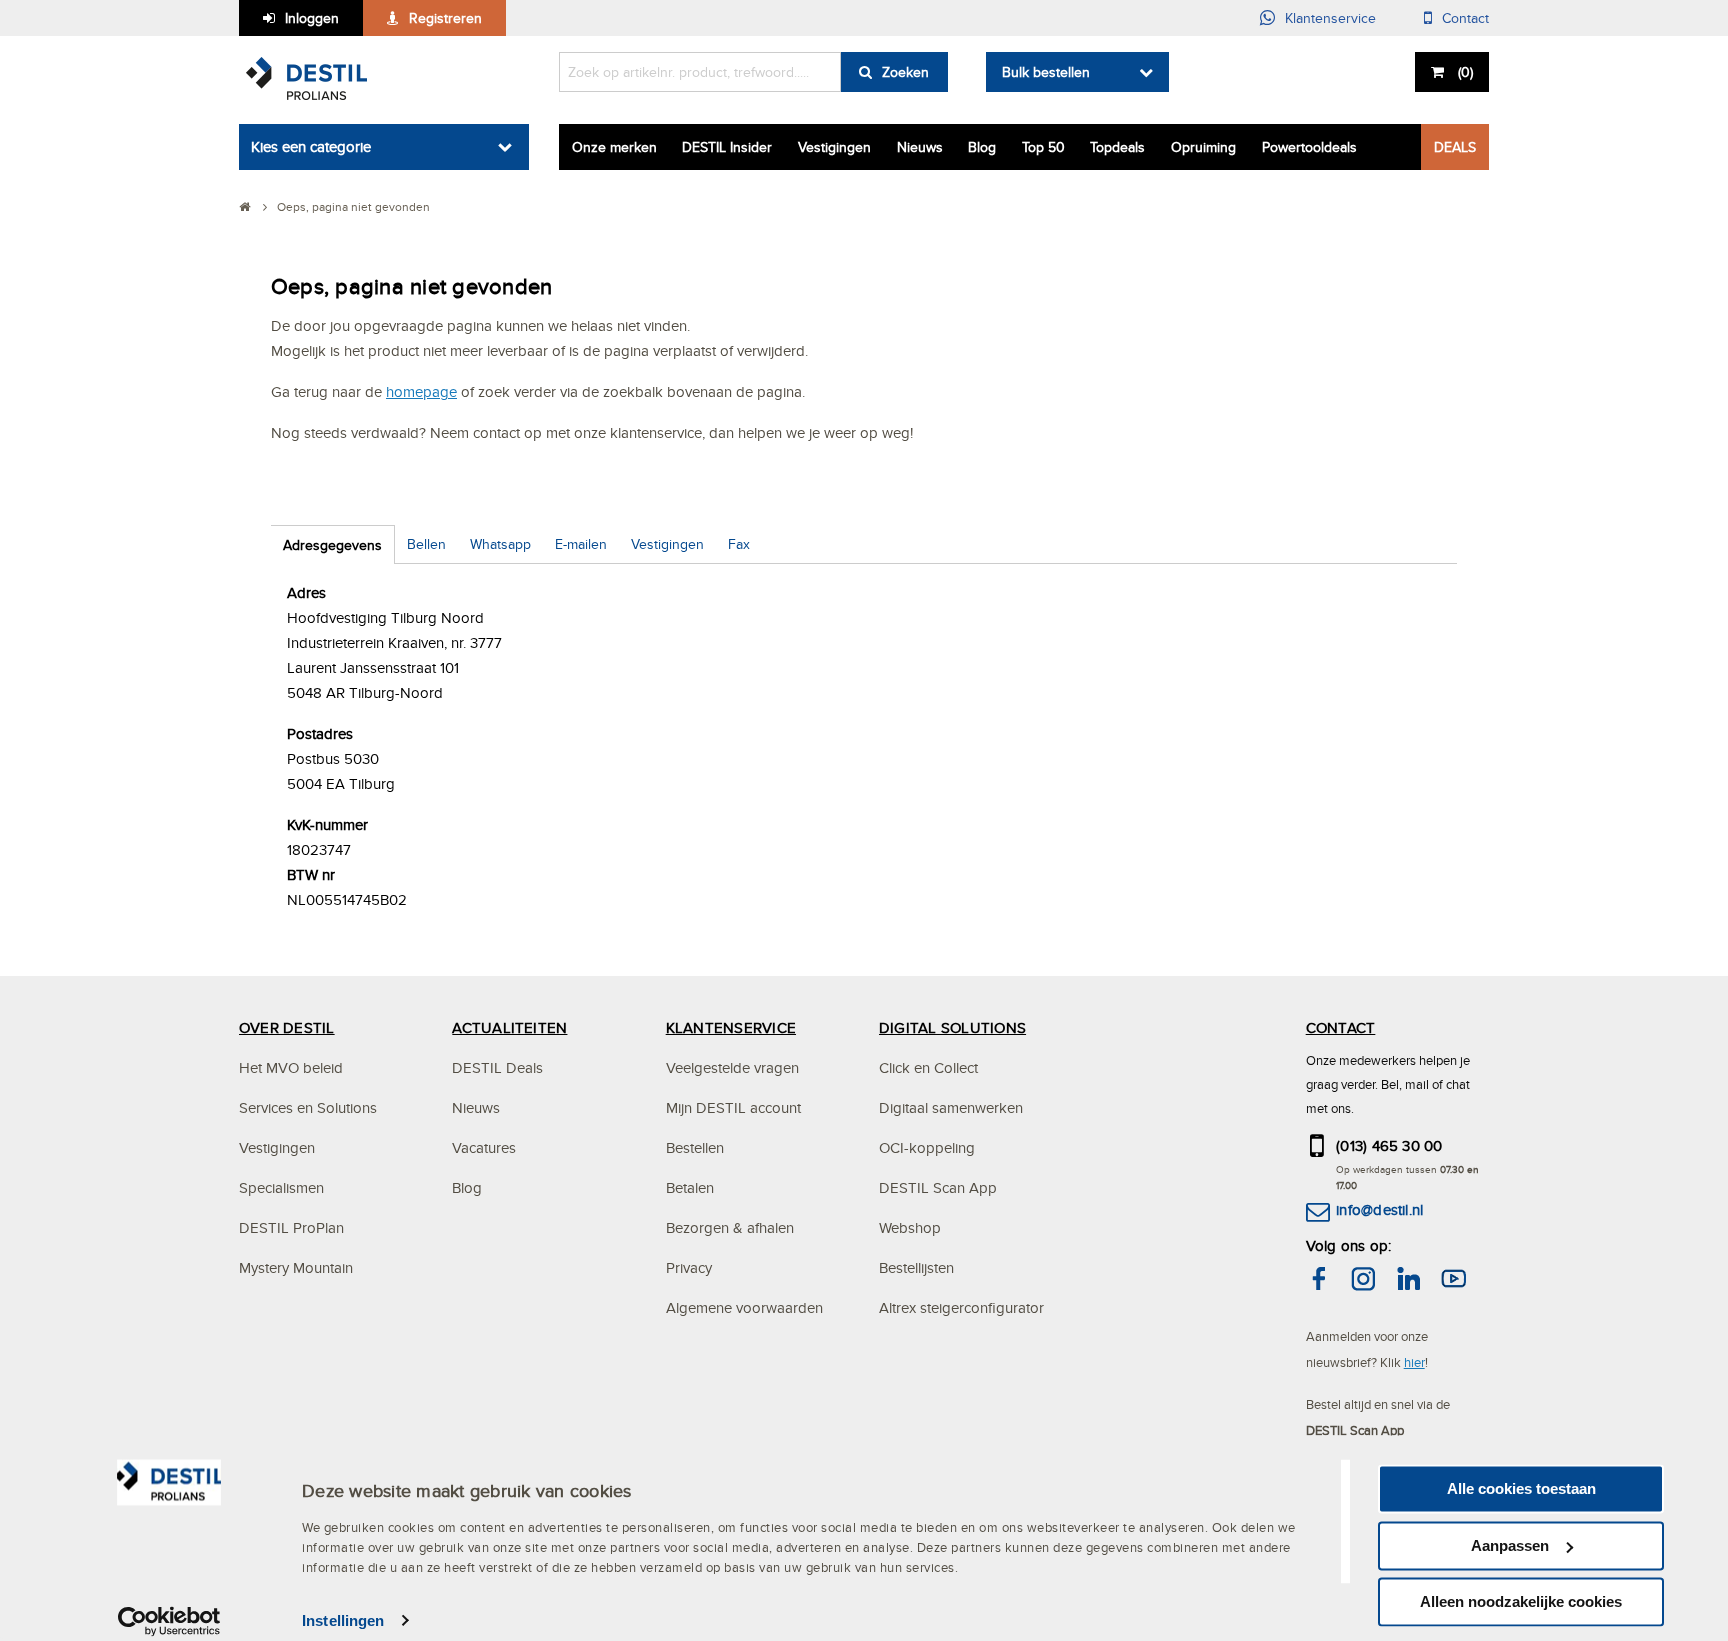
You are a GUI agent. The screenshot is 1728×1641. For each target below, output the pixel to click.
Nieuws (920, 147)
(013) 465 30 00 (1389, 1145)
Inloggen (312, 18)
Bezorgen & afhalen (730, 1227)
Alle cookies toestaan (1521, 1488)
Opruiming (1203, 147)
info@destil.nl (1379, 1209)
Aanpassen (1510, 1545)
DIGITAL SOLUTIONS (952, 1027)
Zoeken (905, 72)
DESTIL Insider (727, 147)
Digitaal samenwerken (951, 1107)
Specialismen (281, 1187)
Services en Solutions (308, 1107)
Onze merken (614, 147)
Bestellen (695, 1147)
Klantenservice (1330, 18)
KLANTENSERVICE (731, 1027)
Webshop (910, 1227)
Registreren (445, 18)
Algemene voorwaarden (744, 1307)
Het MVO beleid (291, 1067)
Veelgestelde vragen (732, 1067)
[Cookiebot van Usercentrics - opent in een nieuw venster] (169, 1621)
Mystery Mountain (296, 1267)
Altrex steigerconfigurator (961, 1307)
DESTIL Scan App (938, 1187)
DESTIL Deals (497, 1067)
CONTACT (1341, 1027)
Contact (1465, 18)
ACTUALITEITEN (509, 1027)
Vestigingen (834, 147)
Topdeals (1117, 147)
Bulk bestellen (1046, 72)
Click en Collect (928, 1067)
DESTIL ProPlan (291, 1227)
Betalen (690, 1187)
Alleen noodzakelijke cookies (1521, 1601)
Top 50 (1043, 147)
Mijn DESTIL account (733, 1107)
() (1465, 72)
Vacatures (484, 1147)
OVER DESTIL (287, 1027)
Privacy (689, 1267)
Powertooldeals (1309, 147)
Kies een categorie (311, 146)
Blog (982, 147)
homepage (421, 391)
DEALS (1455, 147)
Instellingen (343, 1620)
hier (1414, 1362)
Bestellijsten (916, 1267)
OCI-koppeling (927, 1147)
